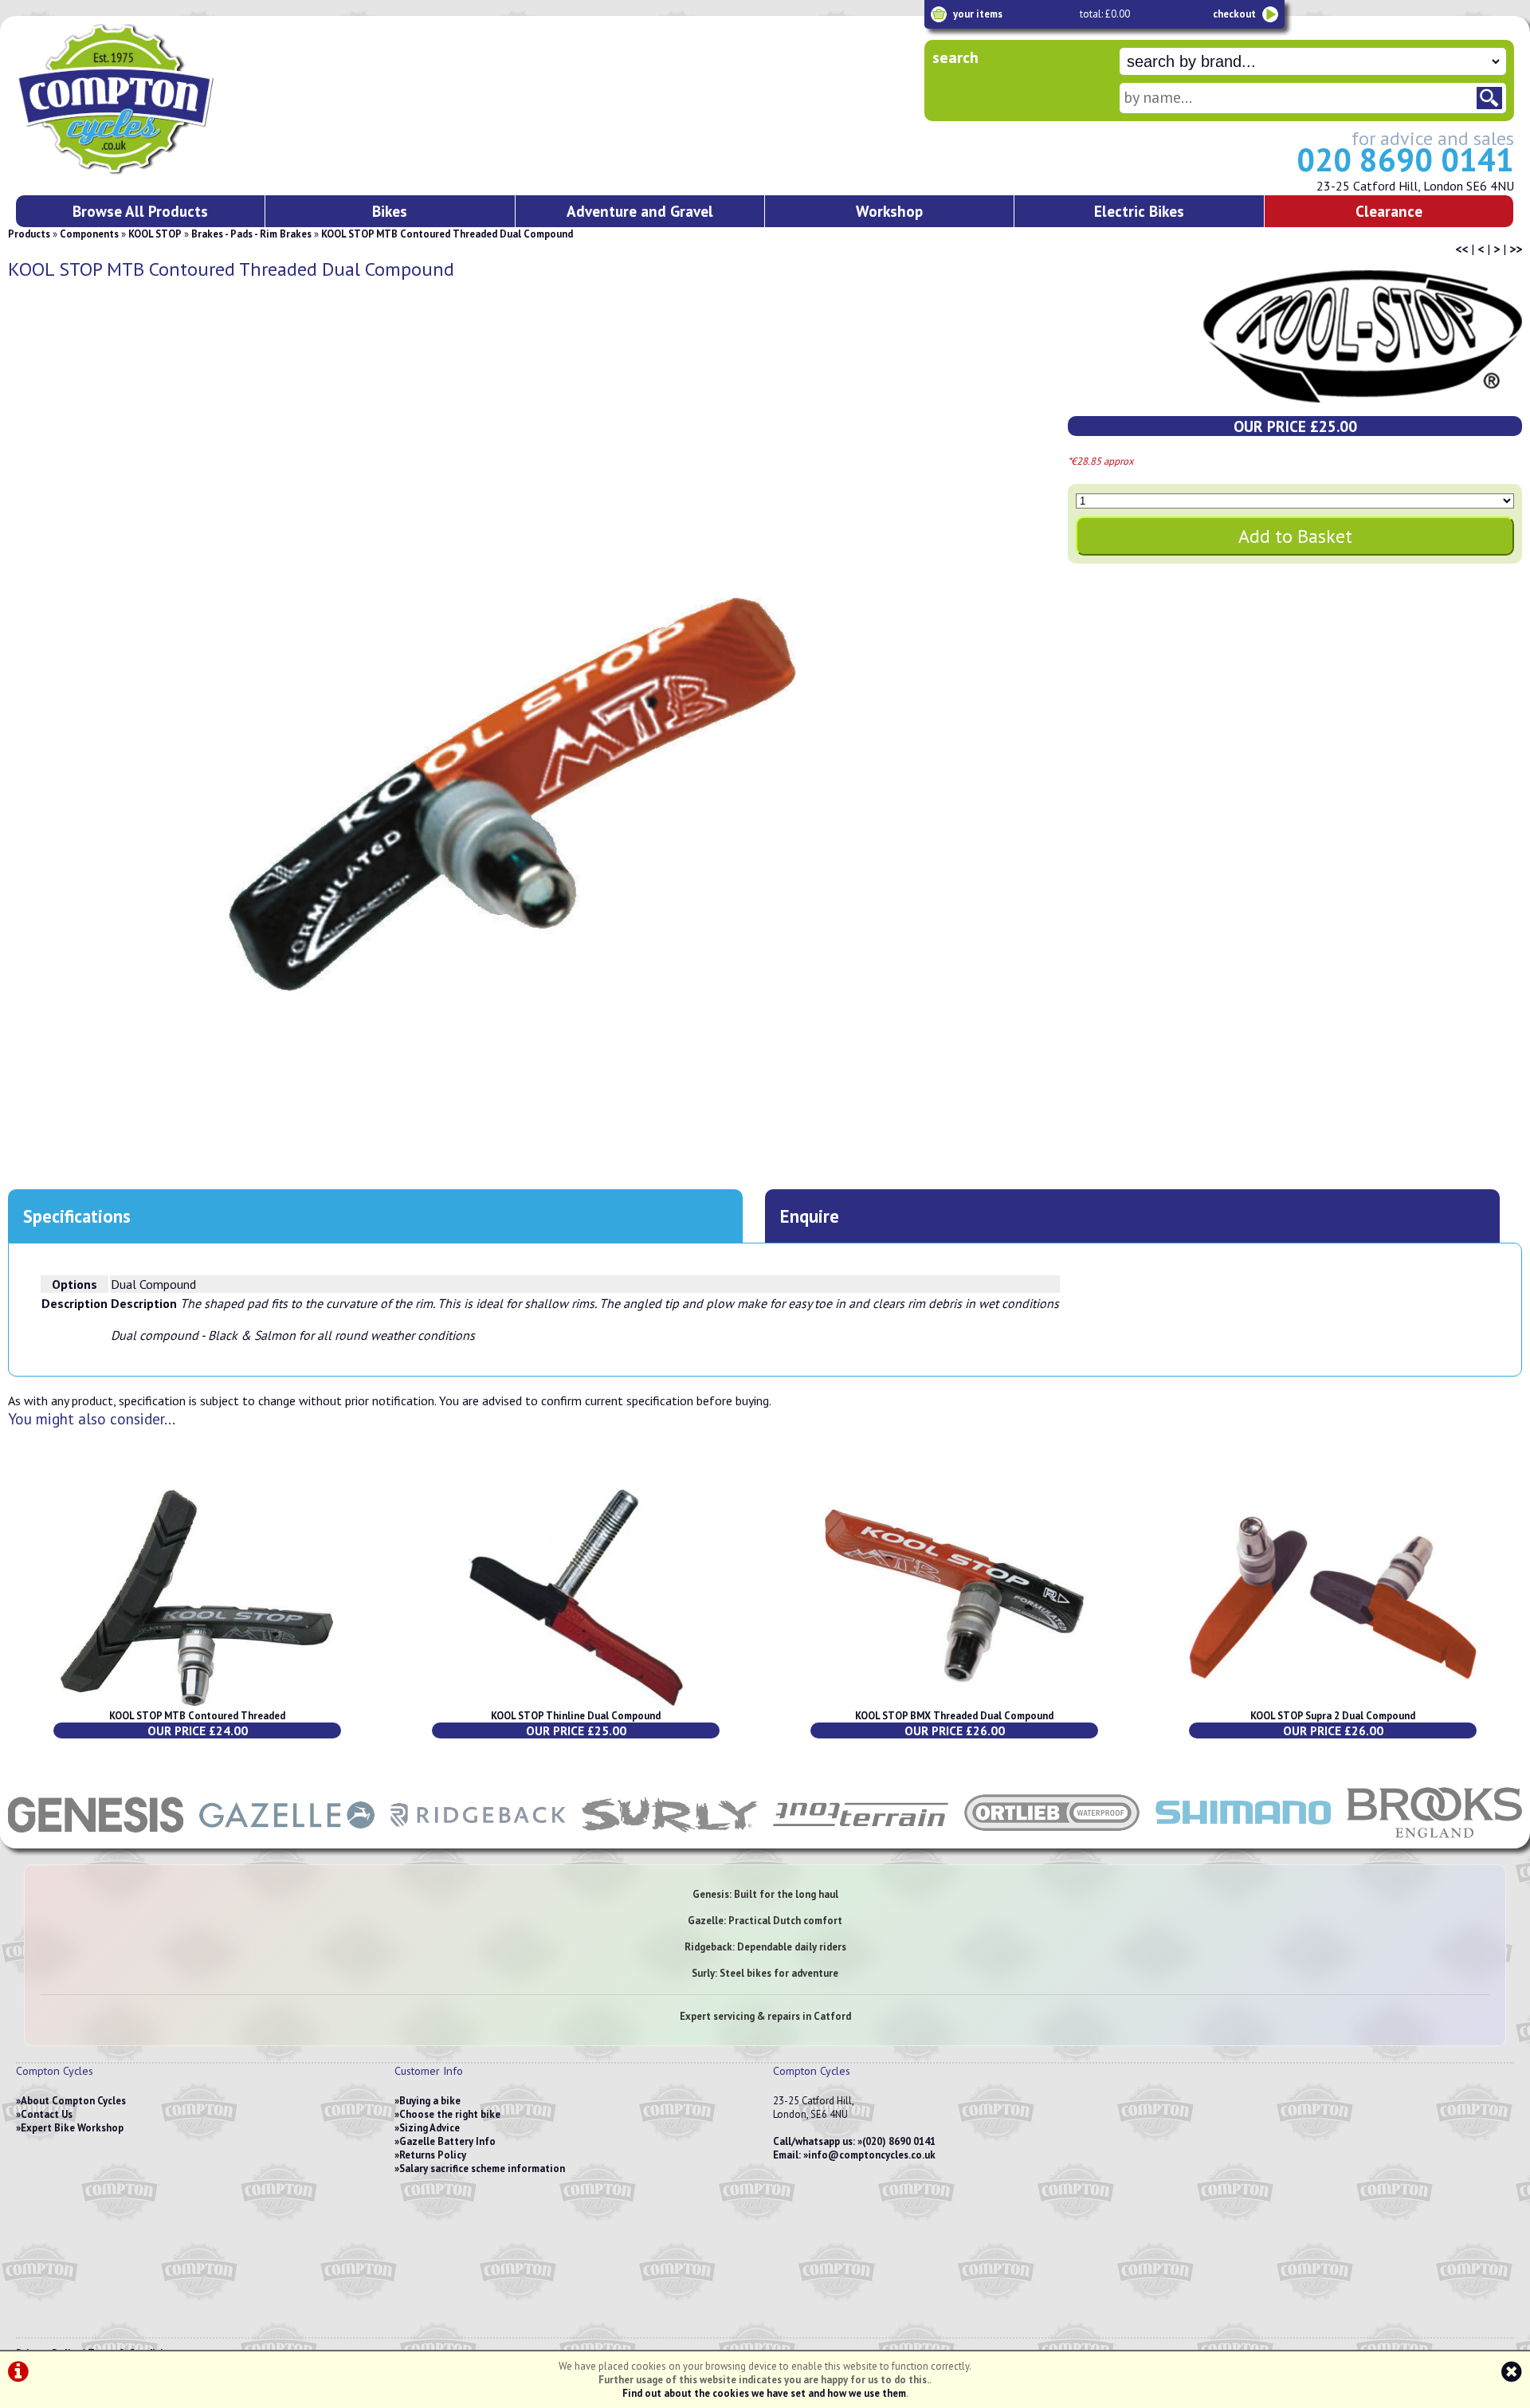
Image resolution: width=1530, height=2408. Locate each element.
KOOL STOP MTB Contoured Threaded (197, 1716)
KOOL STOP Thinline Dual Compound (576, 1716)
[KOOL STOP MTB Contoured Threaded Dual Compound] (513, 795)
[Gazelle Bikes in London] (287, 1840)
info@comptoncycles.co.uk (872, 2155)
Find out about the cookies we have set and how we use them (764, 2393)
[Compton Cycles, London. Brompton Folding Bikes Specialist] (175, 171)
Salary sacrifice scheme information (482, 2168)
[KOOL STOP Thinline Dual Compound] (576, 1702)
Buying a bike (430, 2101)
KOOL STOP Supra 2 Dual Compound (1333, 1716)
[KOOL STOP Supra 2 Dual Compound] (1333, 1702)
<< (1461, 249)
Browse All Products (140, 211)
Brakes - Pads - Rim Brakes (251, 234)
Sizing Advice (430, 2128)
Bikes (390, 211)
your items (978, 14)
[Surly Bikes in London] (669, 1840)
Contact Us (47, 2114)
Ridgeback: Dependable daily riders (765, 1947)
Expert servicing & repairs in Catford (765, 2016)
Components (89, 234)
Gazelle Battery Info (447, 2141)
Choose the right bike (450, 2114)
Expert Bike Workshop (72, 2128)
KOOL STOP (155, 234)
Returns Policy (433, 2155)
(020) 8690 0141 (899, 2141)
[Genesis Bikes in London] (96, 1840)
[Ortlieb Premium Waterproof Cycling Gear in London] (1052, 1840)
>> (1516, 249)
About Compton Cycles (73, 2101)
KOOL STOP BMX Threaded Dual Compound (954, 1716)
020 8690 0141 (1405, 159)
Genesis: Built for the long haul (765, 1894)
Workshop (889, 211)
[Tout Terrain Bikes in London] (861, 1840)
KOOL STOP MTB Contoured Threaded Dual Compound (447, 234)
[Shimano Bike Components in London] (1243, 1840)
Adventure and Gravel (640, 211)
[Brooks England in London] (1434, 1840)
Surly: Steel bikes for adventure (765, 1973)
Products (29, 234)
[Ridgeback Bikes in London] (478, 1840)
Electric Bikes (1139, 211)
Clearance (1389, 211)
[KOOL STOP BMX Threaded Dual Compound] (954, 1702)
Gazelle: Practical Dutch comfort (765, 1921)
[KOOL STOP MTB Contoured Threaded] (197, 1702)
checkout (1234, 14)
